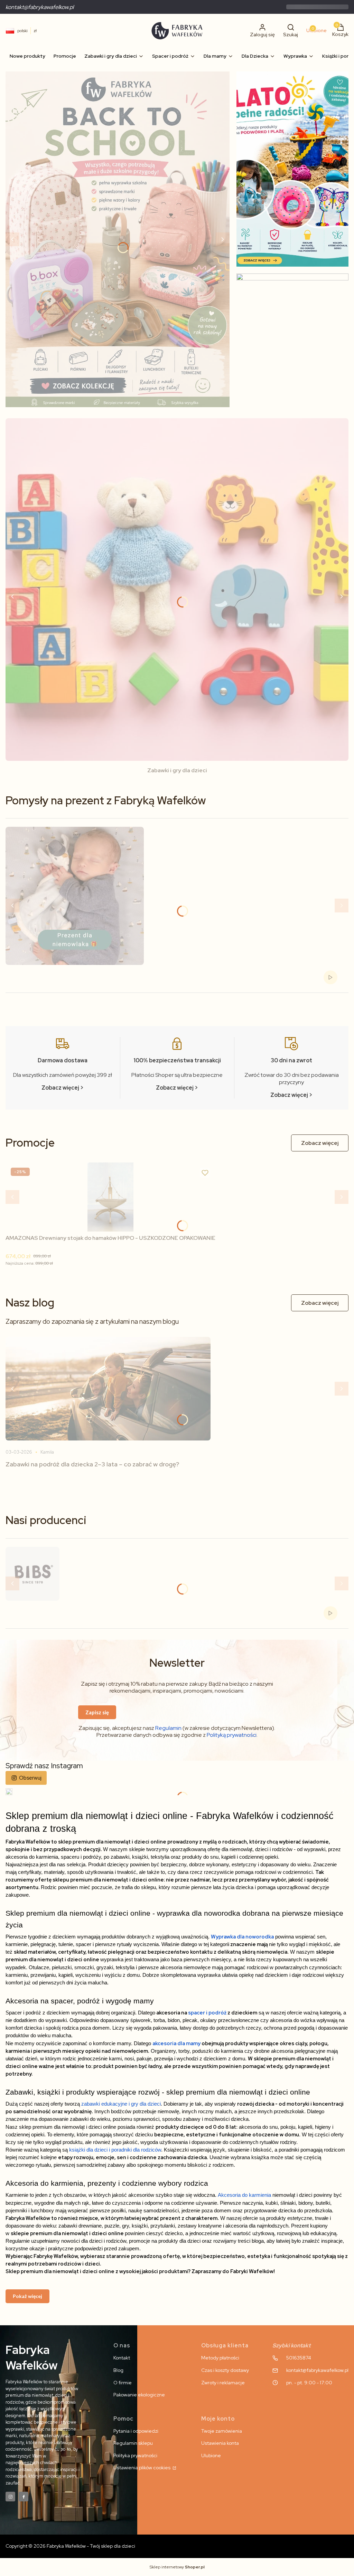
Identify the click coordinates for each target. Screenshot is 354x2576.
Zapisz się (97, 1712)
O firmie (123, 2383)
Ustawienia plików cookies (142, 2468)
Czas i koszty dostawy (225, 2370)
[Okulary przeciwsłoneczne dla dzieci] (292, 343)
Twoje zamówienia (222, 2431)
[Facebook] (24, 2497)
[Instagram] (10, 2497)
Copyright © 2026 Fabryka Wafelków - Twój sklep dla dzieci (70, 2546)
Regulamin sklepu (133, 2443)
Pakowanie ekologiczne (139, 2395)
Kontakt (122, 2358)
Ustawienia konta (220, 2443)
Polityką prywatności (232, 1735)
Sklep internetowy (177, 2567)
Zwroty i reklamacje (223, 2383)
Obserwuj (30, 1778)
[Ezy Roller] (118, 239)
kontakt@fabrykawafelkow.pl (40, 7)
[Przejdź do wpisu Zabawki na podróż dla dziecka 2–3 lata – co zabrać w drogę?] (108, 1389)
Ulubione (211, 2455)
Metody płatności (220, 2358)
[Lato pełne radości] (292, 169)
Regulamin (168, 1728)
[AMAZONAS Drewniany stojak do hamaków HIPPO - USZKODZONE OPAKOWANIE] (111, 1197)
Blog (118, 2370)
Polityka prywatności (135, 2455)
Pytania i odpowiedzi (136, 2431)
